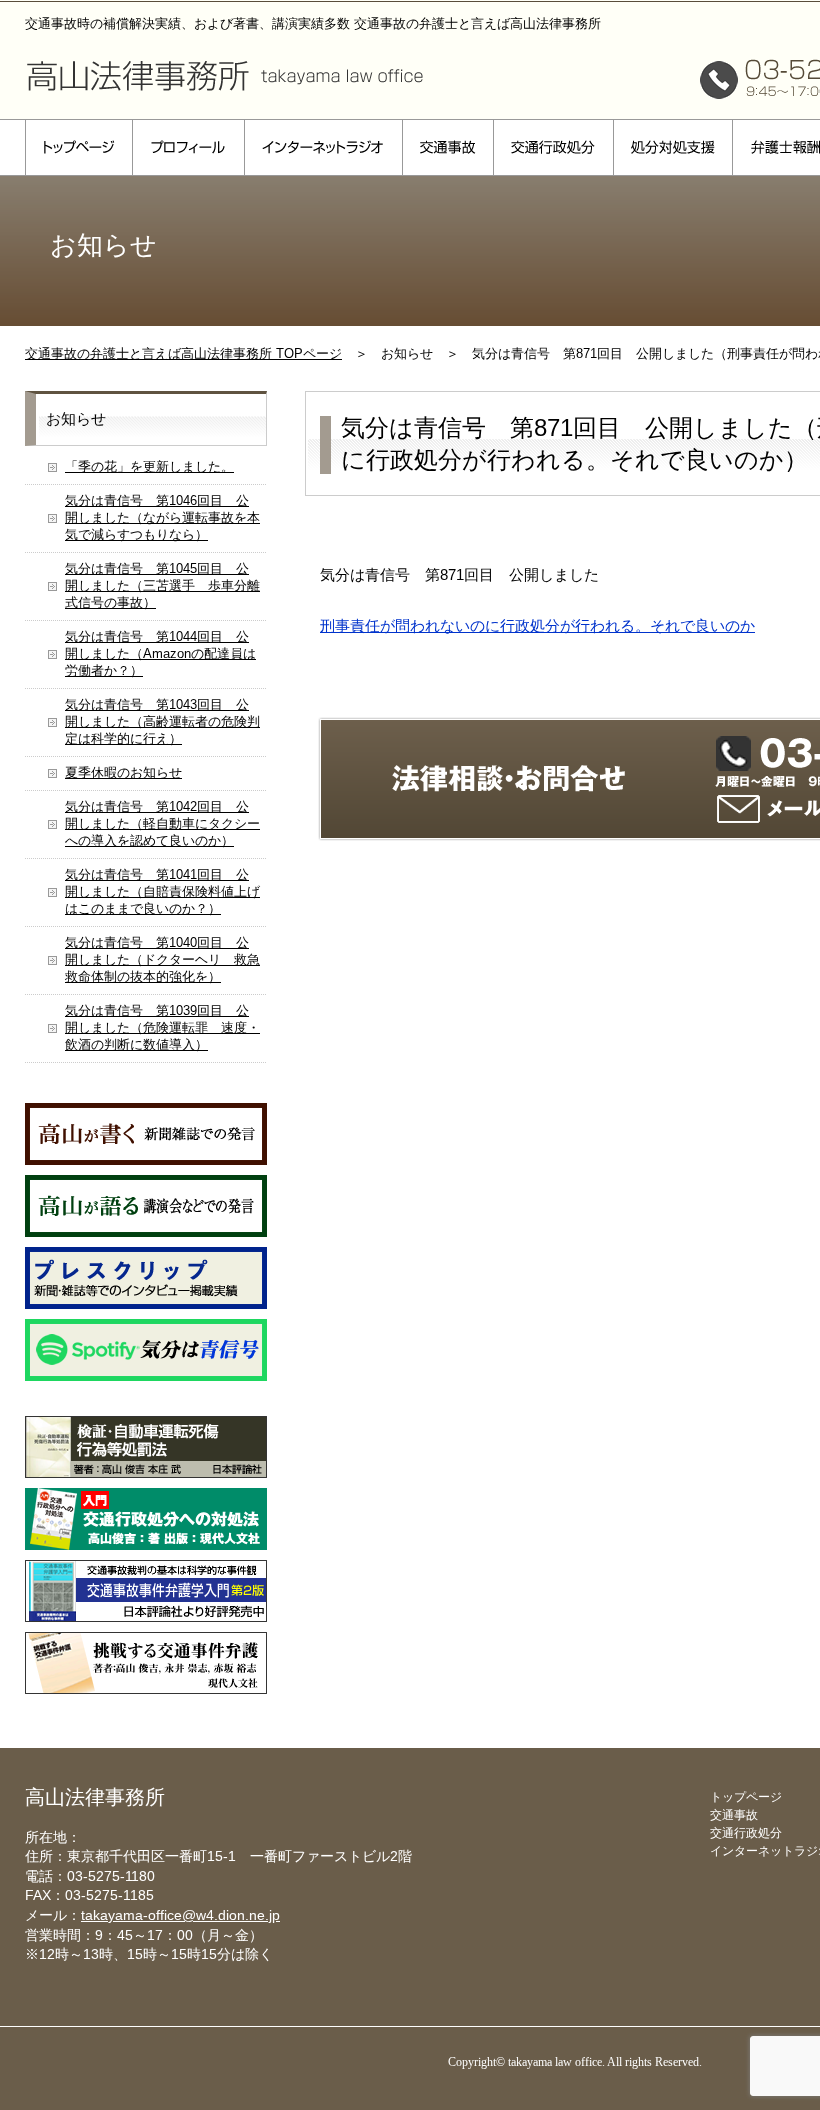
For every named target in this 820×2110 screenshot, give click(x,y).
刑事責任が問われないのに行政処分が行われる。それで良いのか (537, 625)
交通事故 (447, 147)
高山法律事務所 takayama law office (225, 75)
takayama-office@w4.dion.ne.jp (180, 1915)
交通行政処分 (553, 147)
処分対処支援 (672, 147)
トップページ (78, 147)
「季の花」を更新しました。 (149, 466)
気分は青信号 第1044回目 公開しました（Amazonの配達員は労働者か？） (160, 653)
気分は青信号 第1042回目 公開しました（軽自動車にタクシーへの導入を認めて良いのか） (162, 823)
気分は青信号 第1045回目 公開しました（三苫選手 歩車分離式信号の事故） (162, 585)
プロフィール (188, 147)
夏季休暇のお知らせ (123, 772)
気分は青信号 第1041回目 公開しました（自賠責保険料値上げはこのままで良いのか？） (162, 891)
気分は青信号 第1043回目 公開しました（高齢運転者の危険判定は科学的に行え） (162, 721)
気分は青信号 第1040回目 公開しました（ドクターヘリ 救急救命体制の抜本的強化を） (162, 959)
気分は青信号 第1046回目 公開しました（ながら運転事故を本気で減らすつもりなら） (162, 517)
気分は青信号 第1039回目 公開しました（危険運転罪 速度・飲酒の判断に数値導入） (162, 1027)
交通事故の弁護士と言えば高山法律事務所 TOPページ (183, 353)
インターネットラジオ (323, 147)
